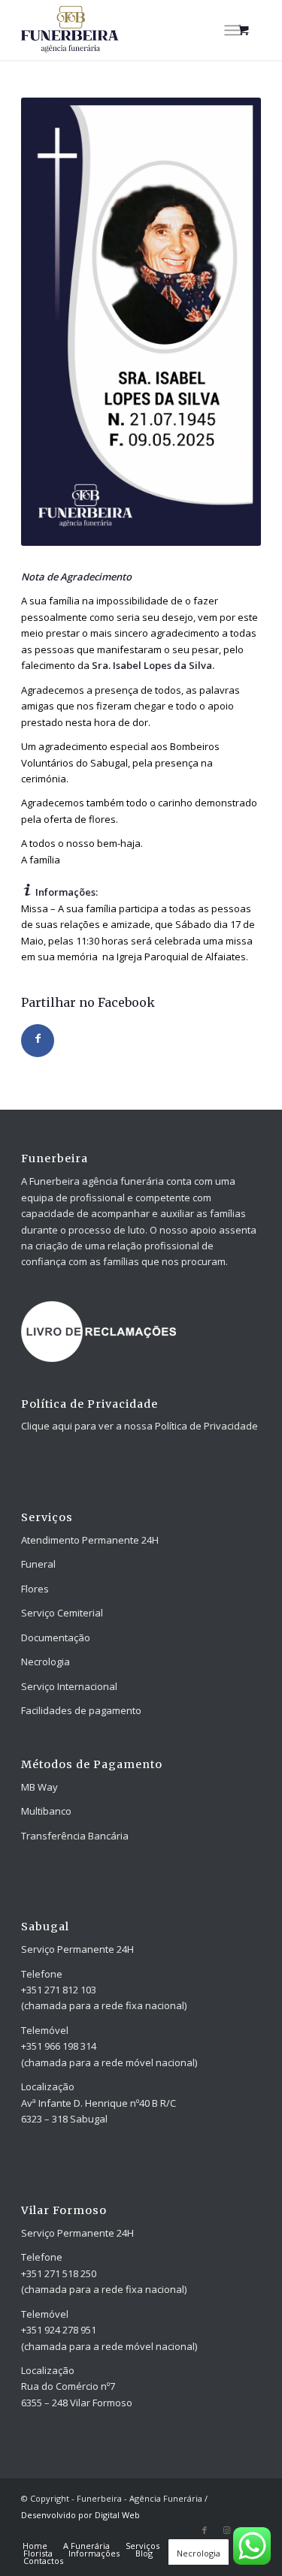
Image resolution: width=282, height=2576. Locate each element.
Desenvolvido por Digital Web (80, 2515)
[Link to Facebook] (205, 2530)
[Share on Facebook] (38, 1041)
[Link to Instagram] (227, 2530)
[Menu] (232, 30)
